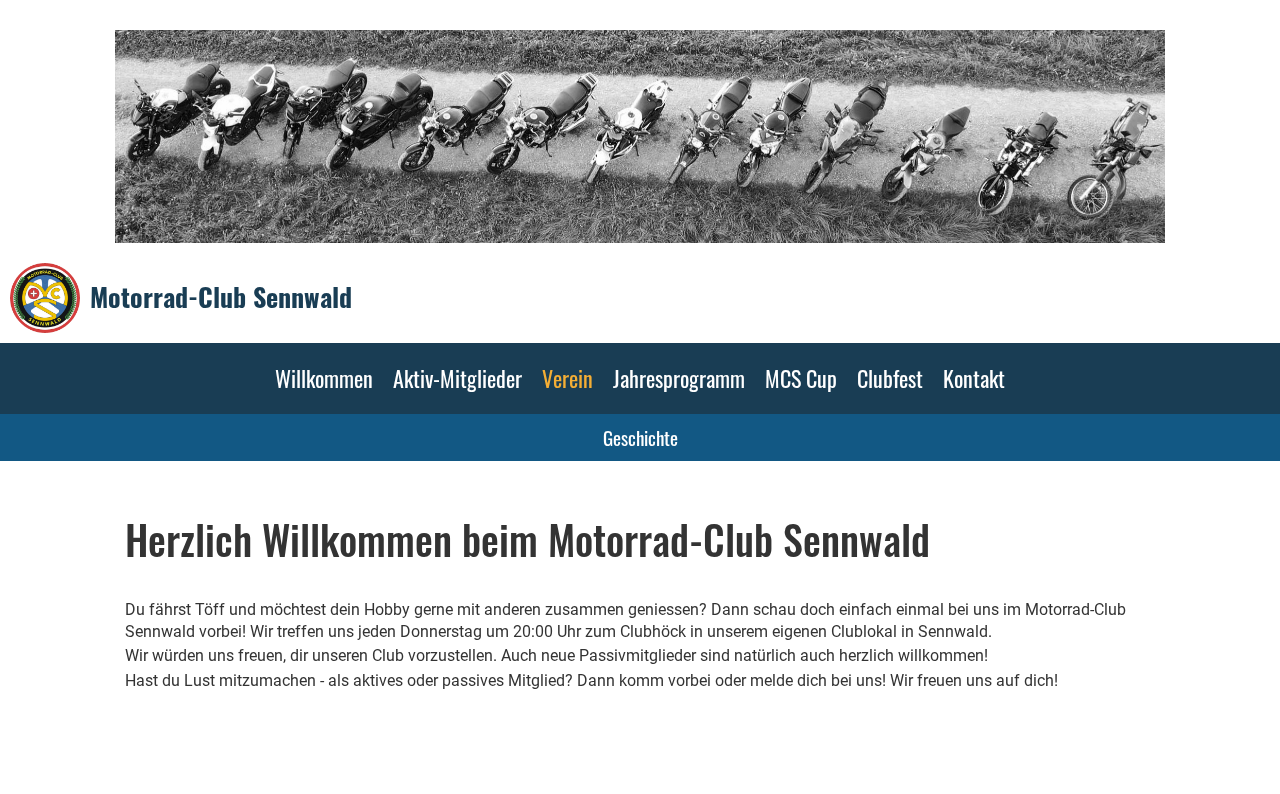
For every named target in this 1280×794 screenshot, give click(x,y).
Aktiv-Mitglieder (457, 378)
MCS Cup (801, 378)
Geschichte (640, 437)
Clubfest (890, 378)
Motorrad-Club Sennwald (221, 297)
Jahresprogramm (679, 378)
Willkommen (324, 378)
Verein (567, 378)
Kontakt (974, 378)
